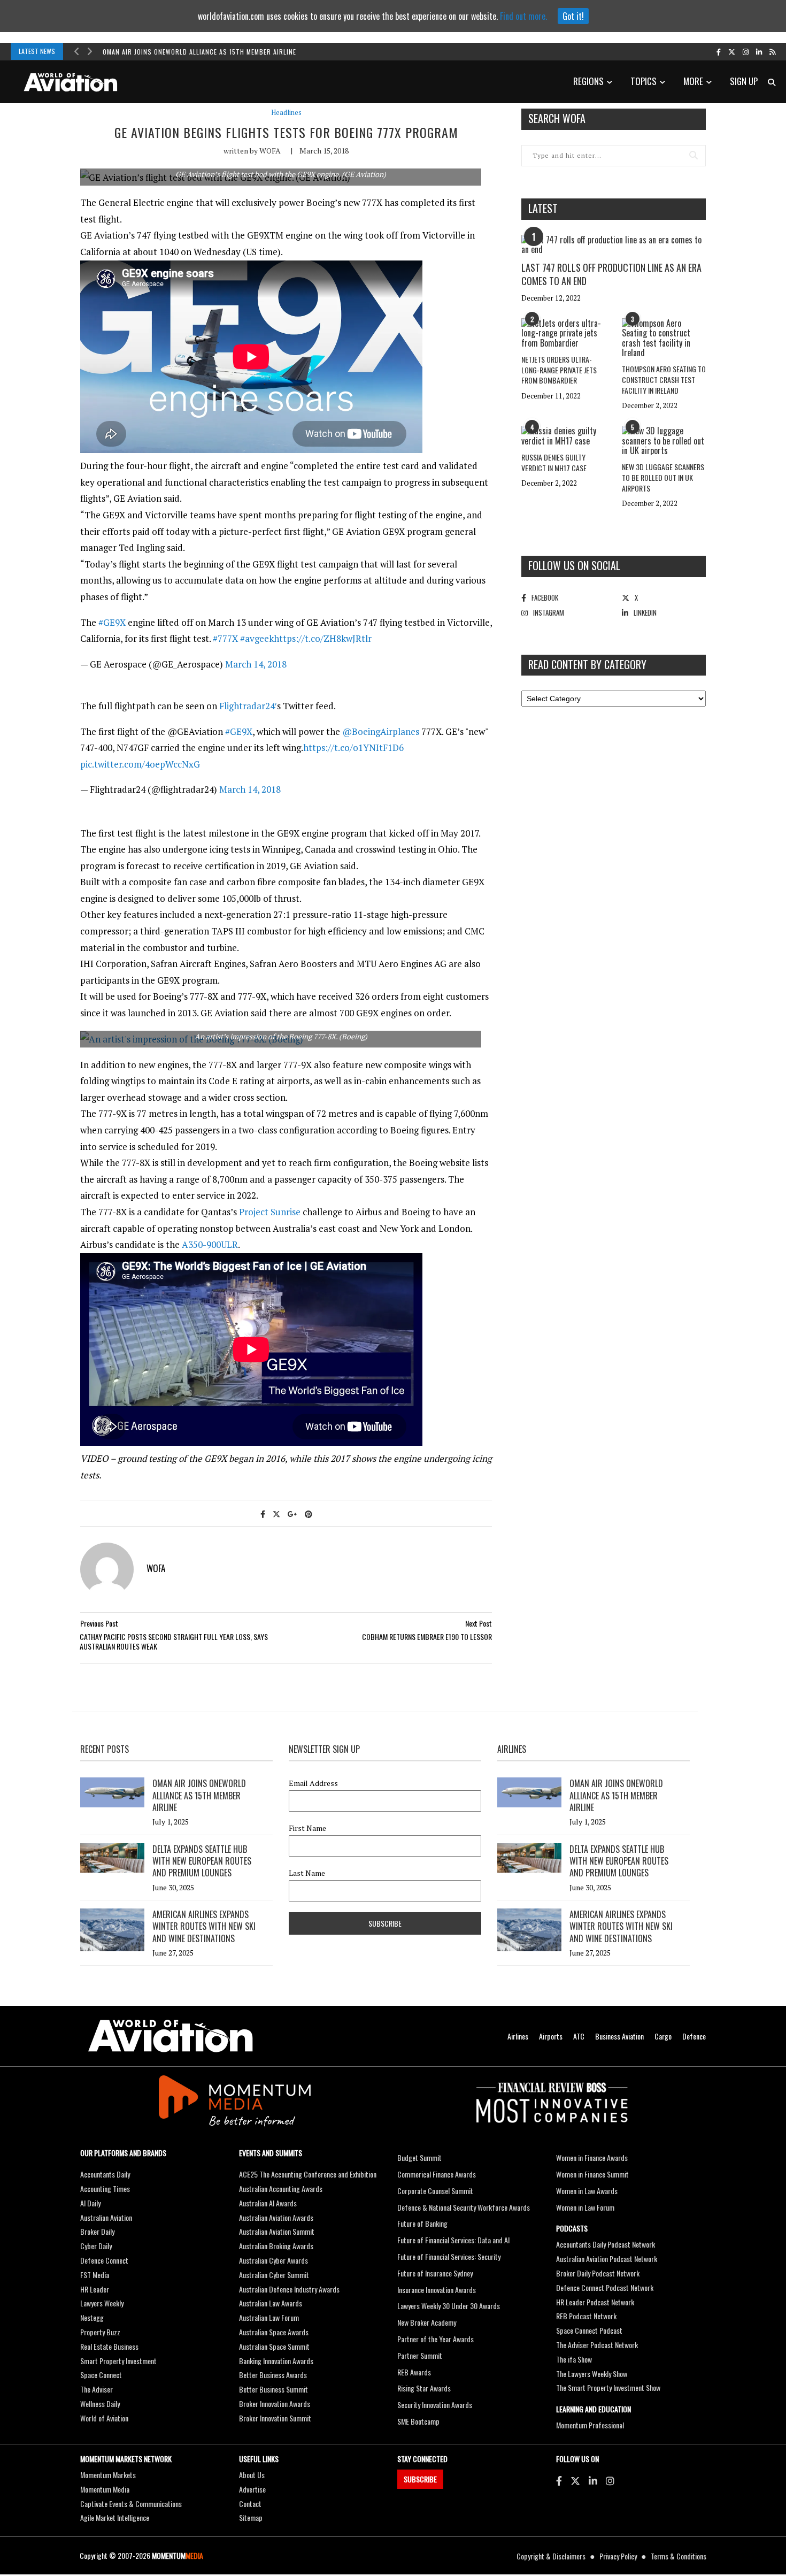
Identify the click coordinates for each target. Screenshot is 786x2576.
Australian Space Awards (274, 2332)
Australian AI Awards (268, 2203)
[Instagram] (610, 2480)
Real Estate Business (109, 2346)
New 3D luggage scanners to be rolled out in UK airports (663, 477)
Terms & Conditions (679, 2556)
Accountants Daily (105, 2174)
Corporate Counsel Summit (435, 2191)
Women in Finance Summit (592, 2174)
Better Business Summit (273, 2389)
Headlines (286, 113)
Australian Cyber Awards (273, 2260)
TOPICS (644, 81)
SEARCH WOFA (557, 118)
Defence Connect (104, 2260)
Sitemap (251, 2517)
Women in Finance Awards (592, 2157)
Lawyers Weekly (102, 2303)
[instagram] (746, 51)
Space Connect (101, 2375)
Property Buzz (100, 2332)
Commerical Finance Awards (437, 2174)
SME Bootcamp (418, 2421)
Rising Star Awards (424, 2388)
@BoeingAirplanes (381, 731)
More (693, 81)
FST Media (95, 2275)
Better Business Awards (273, 2375)
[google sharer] (292, 1513)
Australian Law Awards (271, 2303)
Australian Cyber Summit (274, 2275)
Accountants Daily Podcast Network (606, 2244)
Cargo (663, 2036)
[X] (575, 2480)
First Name (307, 1828)
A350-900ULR (210, 1244)
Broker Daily (97, 2231)
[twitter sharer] (276, 1513)
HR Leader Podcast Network (595, 2302)
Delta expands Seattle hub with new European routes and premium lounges (202, 1861)
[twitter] (732, 51)
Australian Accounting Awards (281, 2188)
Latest (543, 208)
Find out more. (523, 16)
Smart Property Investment (118, 2361)
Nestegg (92, 2317)
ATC (579, 2036)
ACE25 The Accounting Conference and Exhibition (308, 2174)
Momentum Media (105, 2489)
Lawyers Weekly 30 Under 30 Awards (449, 2306)
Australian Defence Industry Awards (289, 2289)
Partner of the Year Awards (436, 2339)
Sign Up (744, 81)
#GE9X (112, 622)
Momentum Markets (108, 2475)
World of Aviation (104, 2418)
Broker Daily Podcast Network (598, 2273)
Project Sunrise (270, 1212)
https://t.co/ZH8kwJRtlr (323, 638)
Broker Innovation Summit (275, 2418)
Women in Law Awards (587, 2191)
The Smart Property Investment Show (608, 2387)
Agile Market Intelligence (115, 2517)
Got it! (573, 16)
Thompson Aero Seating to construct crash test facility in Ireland (664, 379)
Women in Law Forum (585, 2207)
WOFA (270, 151)
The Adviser (97, 2389)
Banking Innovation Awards (276, 2361)
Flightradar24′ (248, 706)
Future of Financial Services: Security (449, 2256)
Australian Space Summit (274, 2346)
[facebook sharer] (263, 1513)
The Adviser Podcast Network (597, 2345)
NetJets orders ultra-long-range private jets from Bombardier (559, 370)
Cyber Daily (96, 2246)
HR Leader (95, 2289)
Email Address (313, 1783)
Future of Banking (422, 2223)
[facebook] (719, 51)
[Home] (171, 2036)
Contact (250, 2504)
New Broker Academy (427, 2322)
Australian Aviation (106, 2217)
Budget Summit (419, 2157)
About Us (252, 2475)
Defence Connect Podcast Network (605, 2287)
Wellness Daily (100, 2403)
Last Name (307, 1873)
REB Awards (414, 2372)
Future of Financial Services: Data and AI (453, 2240)
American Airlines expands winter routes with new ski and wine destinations (204, 1926)
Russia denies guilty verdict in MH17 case (554, 462)
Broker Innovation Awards (275, 2403)
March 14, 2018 (256, 664)
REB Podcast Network (586, 2316)
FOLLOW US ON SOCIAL (574, 565)
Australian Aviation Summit (277, 2231)
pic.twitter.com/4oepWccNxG (140, 764)
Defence (694, 2036)
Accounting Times (105, 2188)
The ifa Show (574, 2359)
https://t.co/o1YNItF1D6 (353, 747)
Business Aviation (619, 2036)
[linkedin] (759, 51)
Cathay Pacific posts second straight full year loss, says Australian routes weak (174, 1641)
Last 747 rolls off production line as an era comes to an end (611, 274)
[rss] (772, 51)
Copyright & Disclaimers (551, 2556)
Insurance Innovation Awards (437, 2290)
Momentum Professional (590, 2425)
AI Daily (90, 2203)
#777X (225, 638)
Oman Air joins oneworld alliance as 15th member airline (199, 52)
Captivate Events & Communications (131, 2504)
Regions (588, 81)
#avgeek (257, 638)
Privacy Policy (618, 2556)
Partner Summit (420, 2355)
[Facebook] (559, 2480)
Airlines (518, 2036)
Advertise (252, 2489)
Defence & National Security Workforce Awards (464, 2207)
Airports (551, 2036)
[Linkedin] (593, 2480)
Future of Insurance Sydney (435, 2273)
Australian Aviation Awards (276, 2217)
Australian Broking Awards (276, 2246)
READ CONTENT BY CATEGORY (587, 664)
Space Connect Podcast (589, 2330)
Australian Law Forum (269, 2317)
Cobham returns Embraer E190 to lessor (427, 1636)
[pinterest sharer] (309, 1513)
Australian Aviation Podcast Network (607, 2259)
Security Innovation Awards (435, 2405)
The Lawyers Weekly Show (592, 2374)
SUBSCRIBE (420, 2479)
